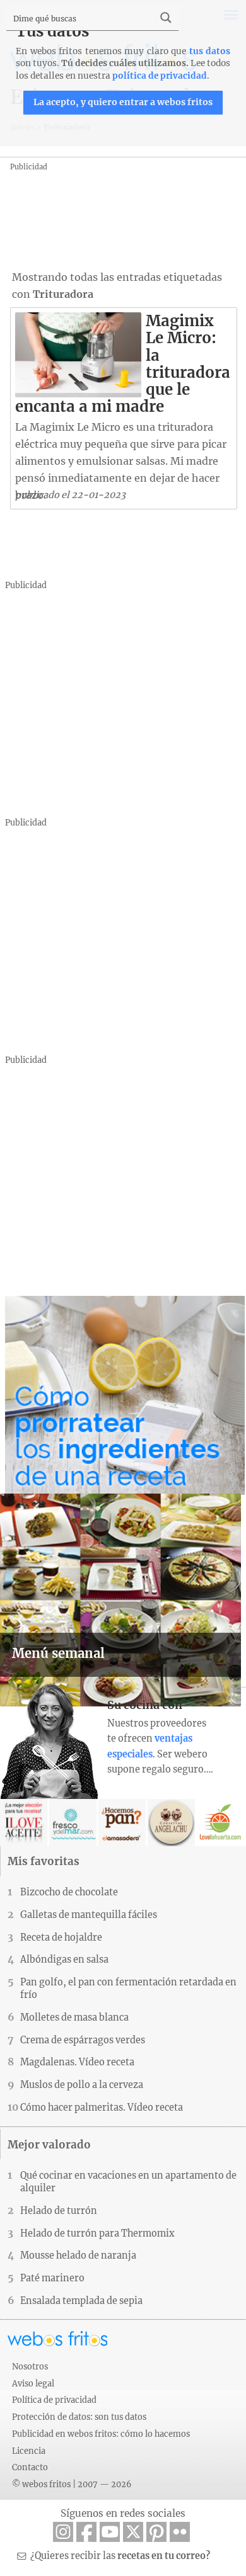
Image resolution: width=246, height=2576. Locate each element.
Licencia (29, 2451)
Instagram (63, 2532)
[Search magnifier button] (166, 18)
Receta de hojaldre (61, 1938)
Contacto (30, 2467)
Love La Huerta (220, 1823)
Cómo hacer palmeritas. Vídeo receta (102, 2108)
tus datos (210, 51)
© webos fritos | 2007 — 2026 (72, 2484)
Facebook (86, 2532)
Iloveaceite (24, 1823)
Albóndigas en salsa (64, 1960)
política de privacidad (160, 76)
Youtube (110, 2532)
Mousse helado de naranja (78, 2255)
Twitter (133, 2532)
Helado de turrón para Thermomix (97, 2233)
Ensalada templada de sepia (81, 2301)
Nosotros (30, 2366)
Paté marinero (52, 2278)
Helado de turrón (59, 2211)
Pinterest (156, 2532)
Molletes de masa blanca (74, 2017)
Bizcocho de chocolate (69, 1892)
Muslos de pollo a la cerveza (82, 2085)
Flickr (180, 2532)
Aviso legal (33, 2383)
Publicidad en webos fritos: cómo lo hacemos (101, 2434)
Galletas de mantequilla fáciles (89, 1915)
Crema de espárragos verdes (83, 2040)
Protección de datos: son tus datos (79, 2417)
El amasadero (122, 1823)
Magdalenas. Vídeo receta (77, 2062)
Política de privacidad (54, 2400)
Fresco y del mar (73, 1823)
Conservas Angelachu (171, 1823)
